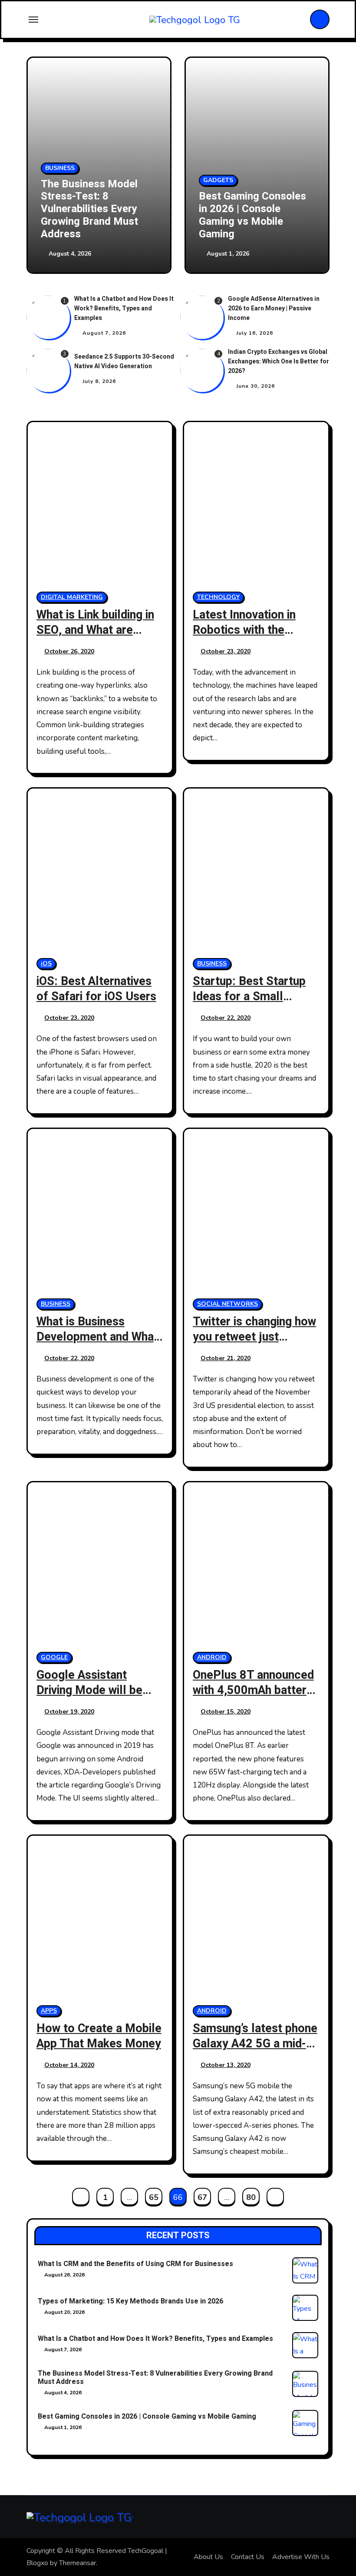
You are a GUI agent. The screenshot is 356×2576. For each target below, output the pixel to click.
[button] (314, 166)
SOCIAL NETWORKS (227, 1304)
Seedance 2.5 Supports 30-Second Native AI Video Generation (124, 361)
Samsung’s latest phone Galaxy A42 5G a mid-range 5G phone (255, 2044)
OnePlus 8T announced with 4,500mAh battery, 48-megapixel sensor (254, 1690)
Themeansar (77, 2563)
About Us (208, 2557)
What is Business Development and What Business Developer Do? (97, 1345)
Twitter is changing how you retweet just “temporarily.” (254, 1337)
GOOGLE (54, 1657)
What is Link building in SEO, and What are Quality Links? (95, 630)
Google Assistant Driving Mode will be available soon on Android (89, 1698)
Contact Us (248, 2557)
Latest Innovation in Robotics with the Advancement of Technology (244, 638)
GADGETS (218, 180)
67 (202, 2197)
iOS (46, 964)
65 (153, 2197)
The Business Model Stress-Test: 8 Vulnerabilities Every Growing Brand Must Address (89, 209)
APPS (49, 2011)
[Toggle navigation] (33, 20)
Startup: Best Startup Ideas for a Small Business (249, 997)
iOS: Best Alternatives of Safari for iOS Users (96, 989)
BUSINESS (60, 168)
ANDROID (212, 1657)
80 (251, 2197)
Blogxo (37, 2563)
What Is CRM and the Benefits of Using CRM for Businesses (135, 2264)
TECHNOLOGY (218, 597)
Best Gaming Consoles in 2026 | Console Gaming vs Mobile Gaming (252, 215)
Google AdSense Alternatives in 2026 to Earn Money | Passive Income (274, 308)
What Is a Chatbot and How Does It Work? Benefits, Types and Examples (124, 308)
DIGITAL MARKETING (72, 597)
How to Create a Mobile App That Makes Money (99, 2036)
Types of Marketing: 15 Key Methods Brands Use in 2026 (130, 2301)
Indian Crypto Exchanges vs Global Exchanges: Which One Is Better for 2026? (279, 361)
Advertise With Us (301, 2557)
